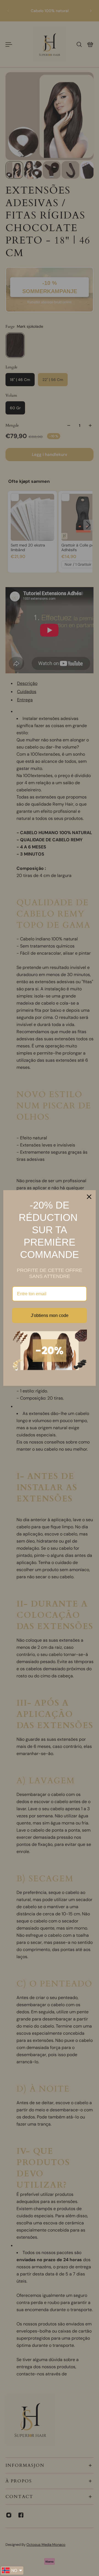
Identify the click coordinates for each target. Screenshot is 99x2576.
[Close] (89, 1197)
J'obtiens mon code (50, 1315)
